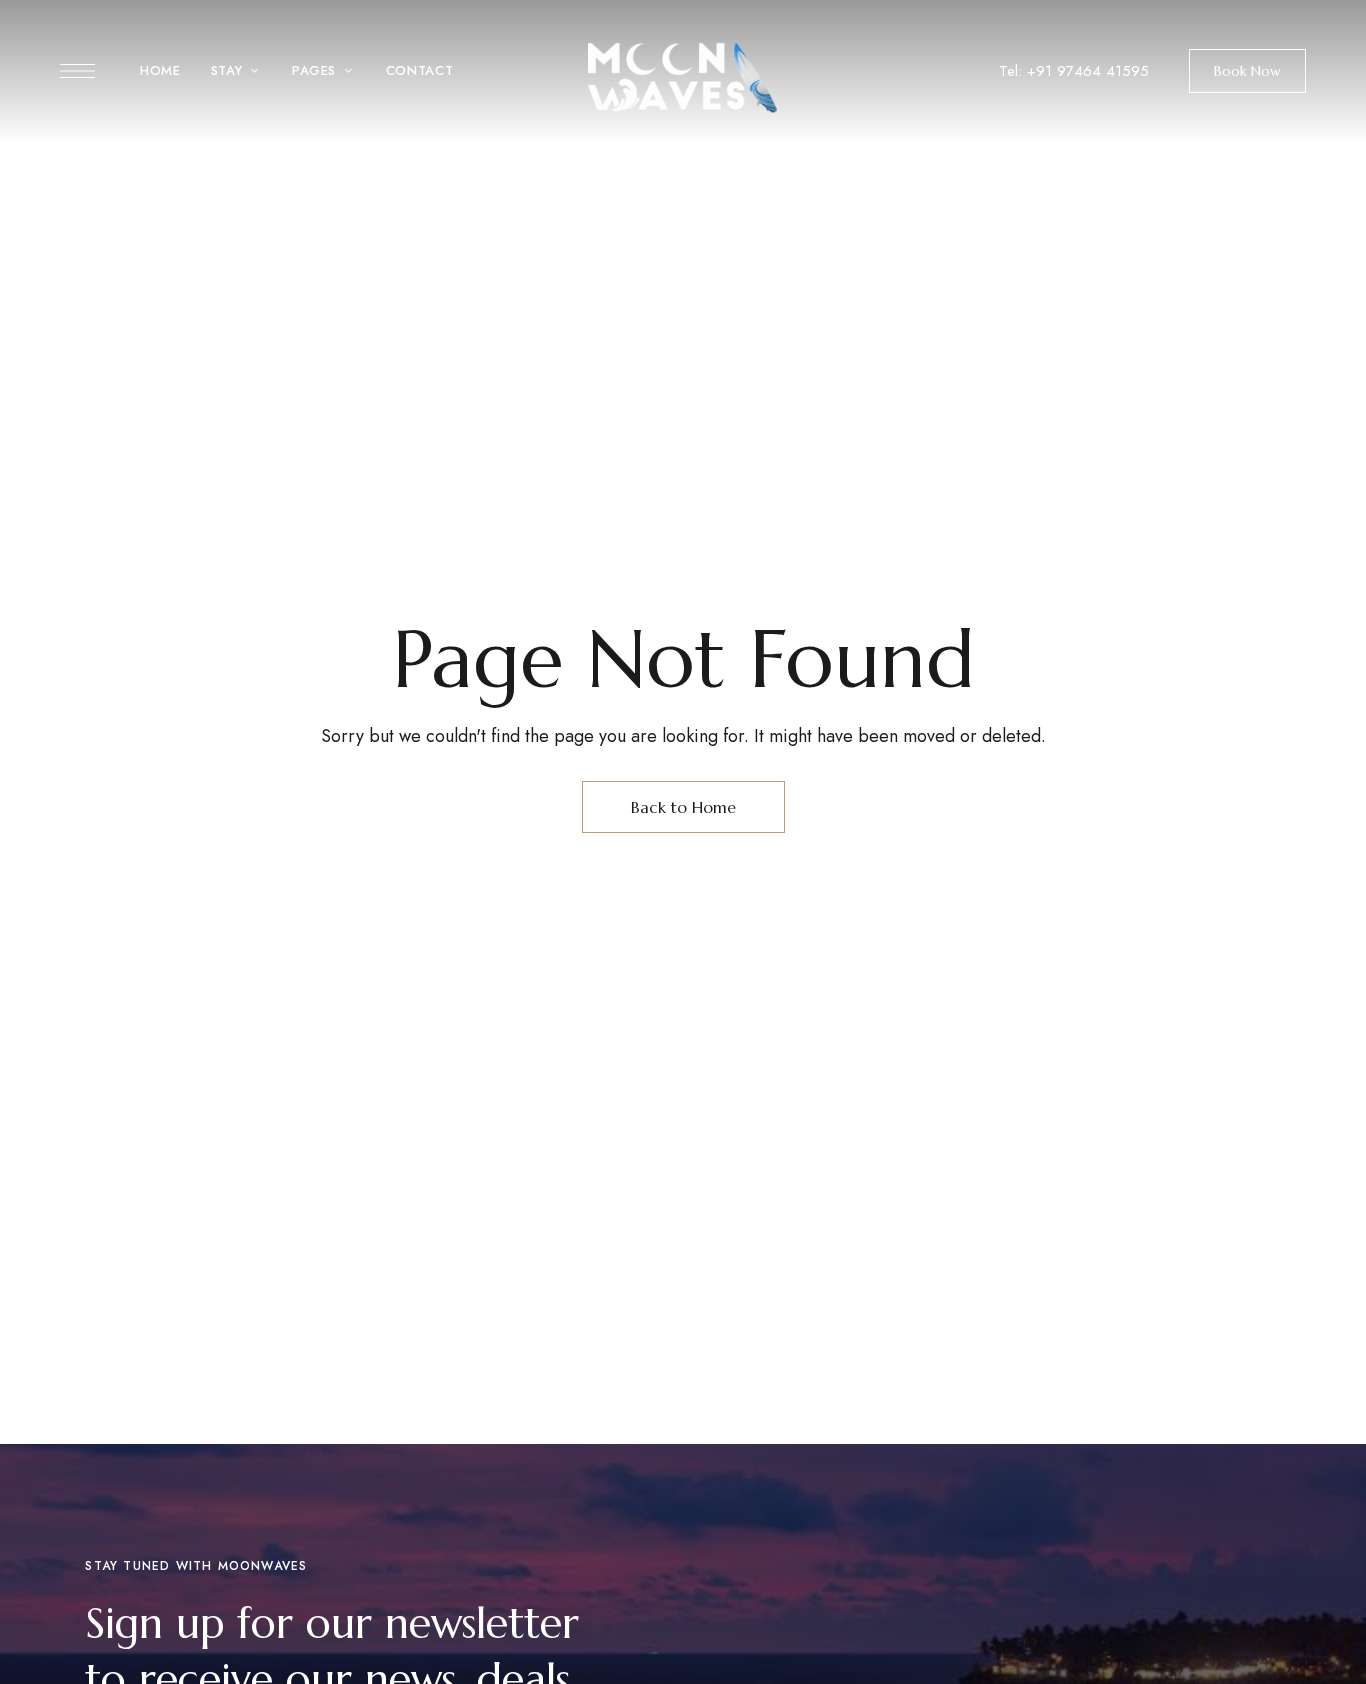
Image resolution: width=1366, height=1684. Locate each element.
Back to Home (683, 807)
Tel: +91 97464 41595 (1074, 71)
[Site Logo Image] (683, 77)
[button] (1247, 71)
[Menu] (77, 71)
